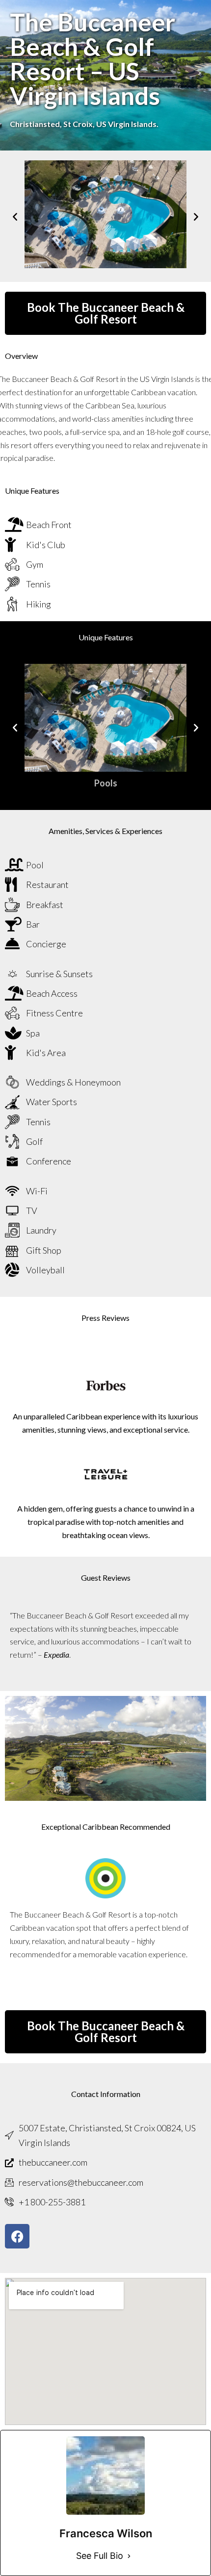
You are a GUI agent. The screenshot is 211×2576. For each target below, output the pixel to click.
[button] (15, 216)
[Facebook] (17, 2236)
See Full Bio (100, 2556)
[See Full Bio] (129, 2556)
